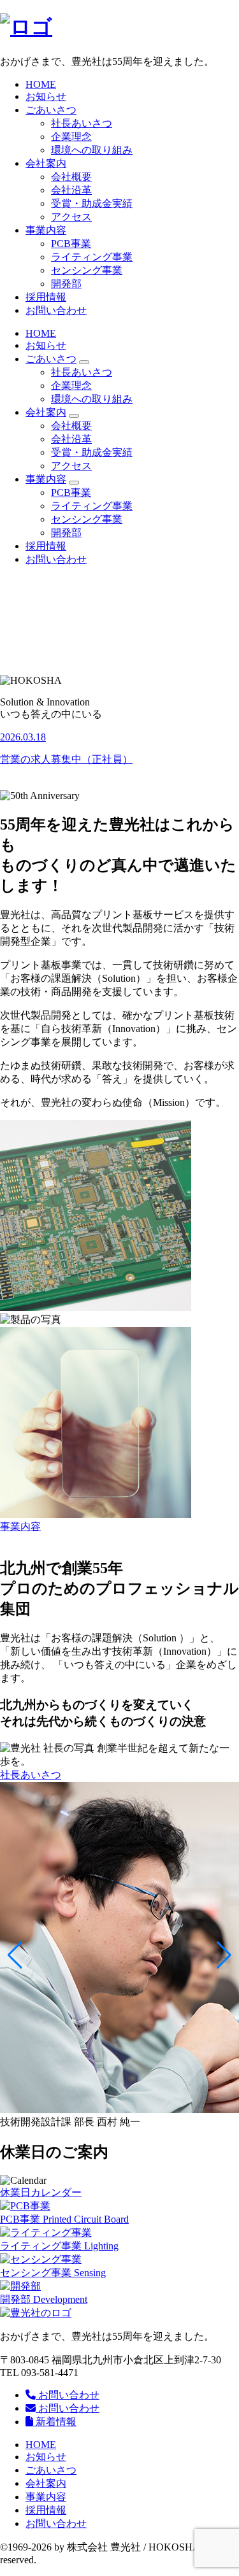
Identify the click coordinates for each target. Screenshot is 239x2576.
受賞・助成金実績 (92, 203)
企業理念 (71, 137)
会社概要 (71, 177)
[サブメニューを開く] (84, 362)
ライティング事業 (92, 257)
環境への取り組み (92, 150)
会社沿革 (71, 190)
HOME (41, 84)
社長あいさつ (82, 123)
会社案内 (46, 163)
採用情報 (46, 297)
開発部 (66, 284)
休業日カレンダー (41, 2192)
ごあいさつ (51, 110)
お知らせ (46, 96)
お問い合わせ (56, 310)
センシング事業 (87, 270)
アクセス (71, 217)
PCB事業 (71, 244)
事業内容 (46, 230)
